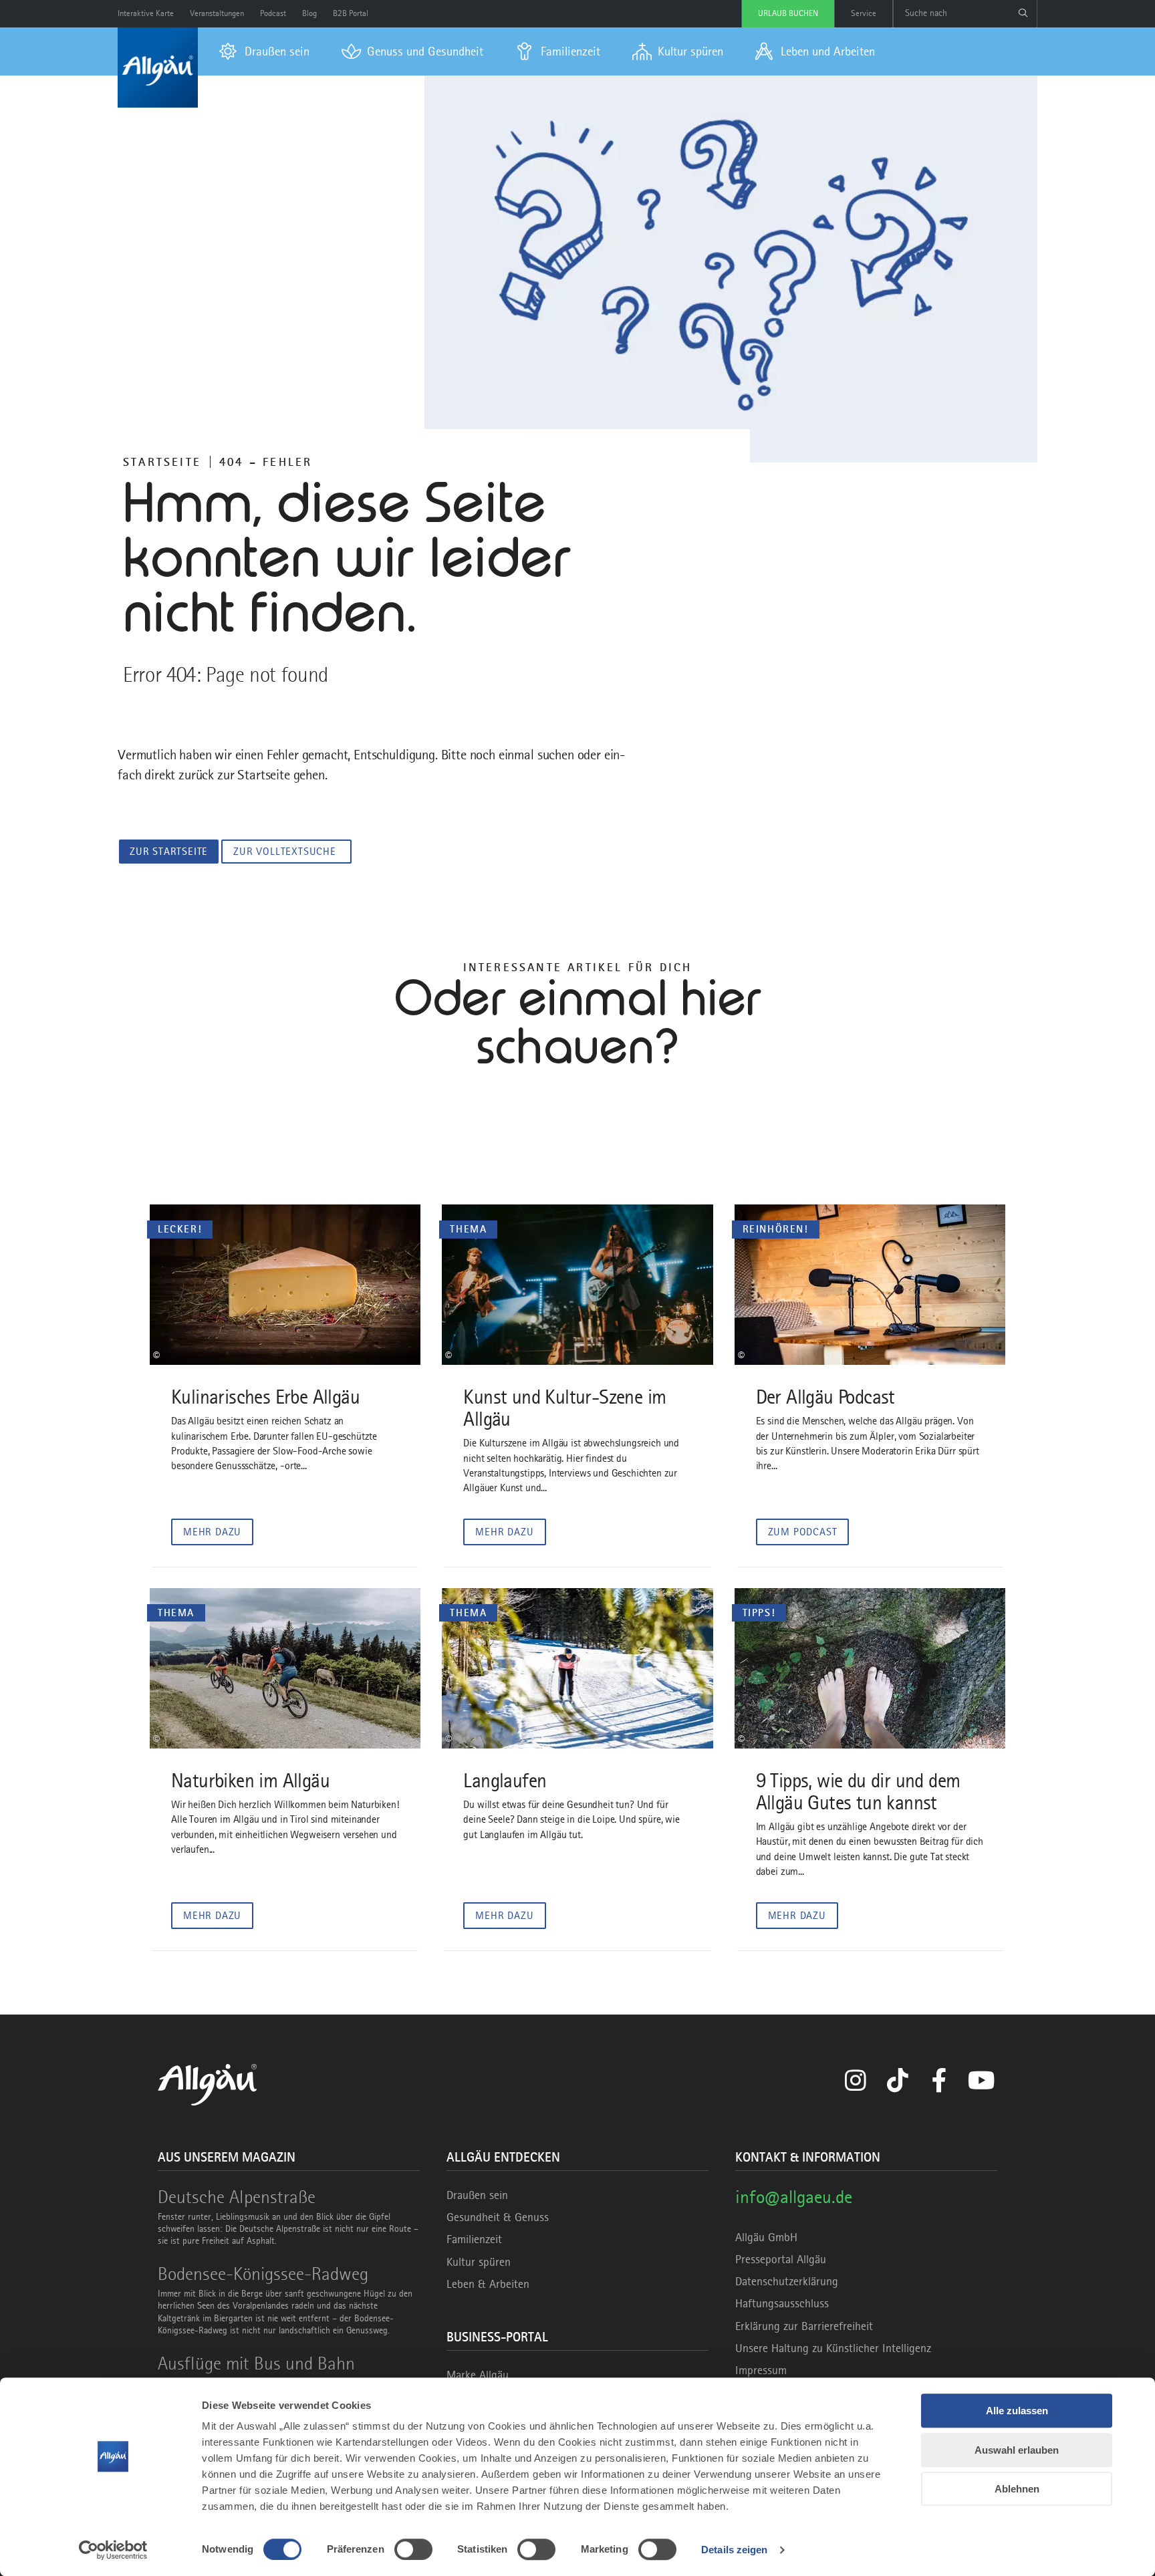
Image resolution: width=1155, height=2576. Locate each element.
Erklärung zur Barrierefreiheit (804, 2326)
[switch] (413, 2549)
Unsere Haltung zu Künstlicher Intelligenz (833, 2348)
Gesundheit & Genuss (498, 2217)
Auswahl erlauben (1017, 2450)
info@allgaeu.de (794, 2197)
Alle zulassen (1017, 2411)
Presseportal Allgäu (781, 2259)
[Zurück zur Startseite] (158, 68)
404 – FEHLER (266, 462)
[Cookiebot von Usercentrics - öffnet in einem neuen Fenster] (113, 2550)
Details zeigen (734, 2550)
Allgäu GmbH (766, 2237)
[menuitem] (264, 51)
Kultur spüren (479, 2262)
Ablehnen (1017, 2489)
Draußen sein (477, 2195)
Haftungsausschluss (782, 2303)
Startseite (162, 462)
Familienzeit (474, 2239)
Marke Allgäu (478, 2375)
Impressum (761, 2370)
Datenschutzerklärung (787, 2281)
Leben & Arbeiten (488, 2284)
